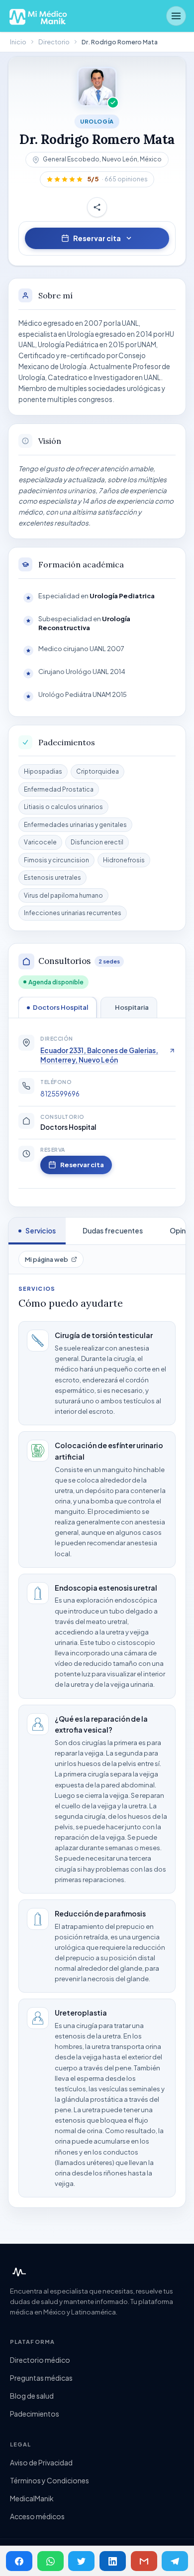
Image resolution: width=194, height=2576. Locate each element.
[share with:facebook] (19, 2561)
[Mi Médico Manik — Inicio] (18, 2272)
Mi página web (47, 1259)
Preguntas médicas (41, 2378)
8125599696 (60, 1094)
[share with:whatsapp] (50, 2561)
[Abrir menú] (176, 16)
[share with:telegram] (175, 2561)
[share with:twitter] (81, 2561)
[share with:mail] (144, 2561)
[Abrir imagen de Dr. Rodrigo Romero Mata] (97, 87)
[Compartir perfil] (97, 207)
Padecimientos (35, 2414)
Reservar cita (97, 238)
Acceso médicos (37, 2516)
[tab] (57, 1007)
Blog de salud (32, 2396)
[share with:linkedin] (113, 2561)
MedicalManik (32, 2498)
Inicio (18, 42)
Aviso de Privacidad (41, 2462)
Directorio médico (40, 2360)
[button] (97, 179)
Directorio (54, 42)
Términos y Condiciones (49, 2480)
